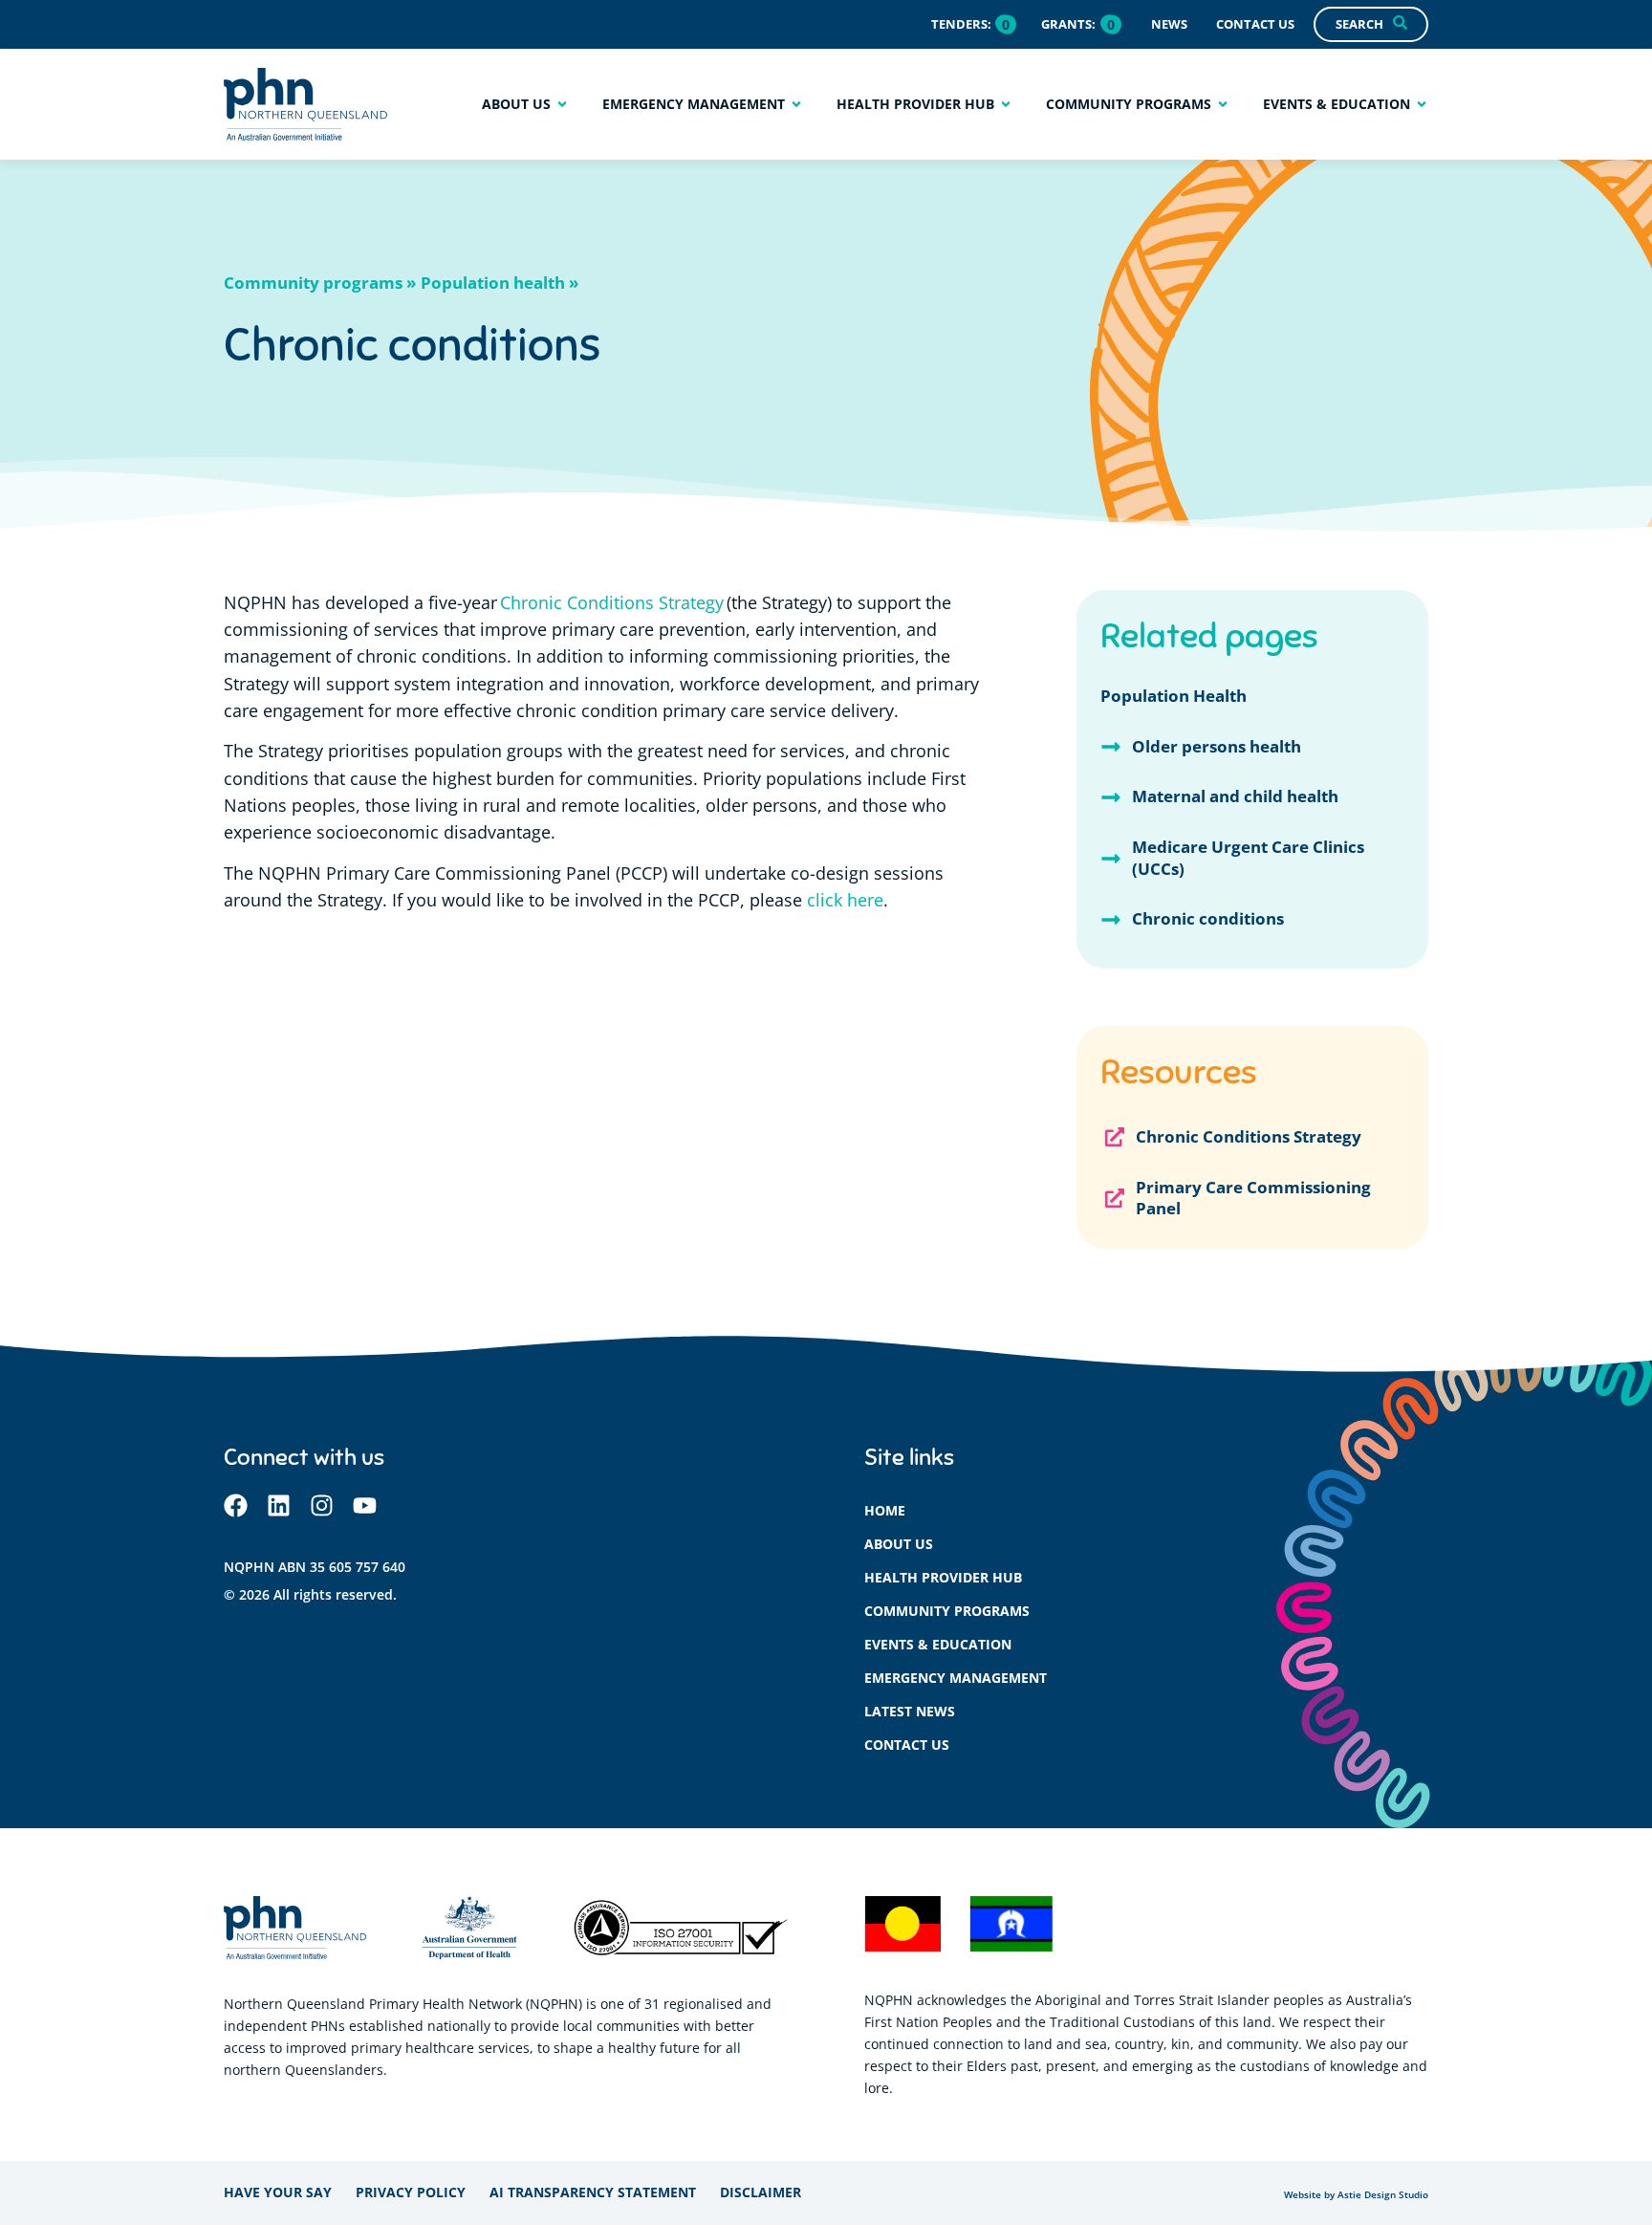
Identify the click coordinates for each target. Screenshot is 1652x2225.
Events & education (938, 1644)
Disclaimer (761, 2192)
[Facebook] (236, 1505)
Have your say (278, 2192)
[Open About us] (562, 104)
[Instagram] (322, 1505)
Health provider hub (943, 1577)
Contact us (907, 1745)
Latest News (910, 1711)
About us (899, 1544)
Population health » (500, 283)
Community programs (947, 1611)
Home (885, 1510)
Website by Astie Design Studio (1356, 2195)
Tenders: (961, 24)
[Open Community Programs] (1223, 104)
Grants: (1068, 24)
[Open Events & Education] (1422, 104)
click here (845, 900)
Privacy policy (411, 2192)
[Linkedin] (279, 1505)
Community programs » (320, 283)
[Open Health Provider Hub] (1006, 104)
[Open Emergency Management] (796, 104)
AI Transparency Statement (593, 2192)
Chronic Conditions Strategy (612, 603)
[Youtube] (365, 1505)
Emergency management (956, 1678)
